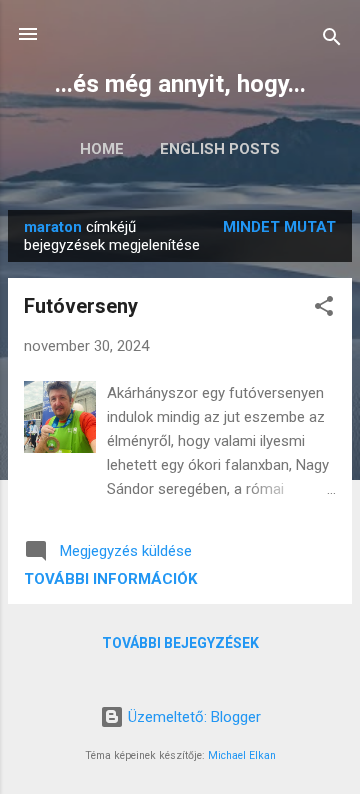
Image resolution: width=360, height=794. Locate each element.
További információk (110, 579)
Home (102, 149)
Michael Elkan (242, 755)
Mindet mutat (279, 227)
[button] (324, 309)
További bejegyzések (180, 643)
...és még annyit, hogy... (180, 84)
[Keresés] (332, 40)
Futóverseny (81, 306)
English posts (220, 149)
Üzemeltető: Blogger (192, 717)
